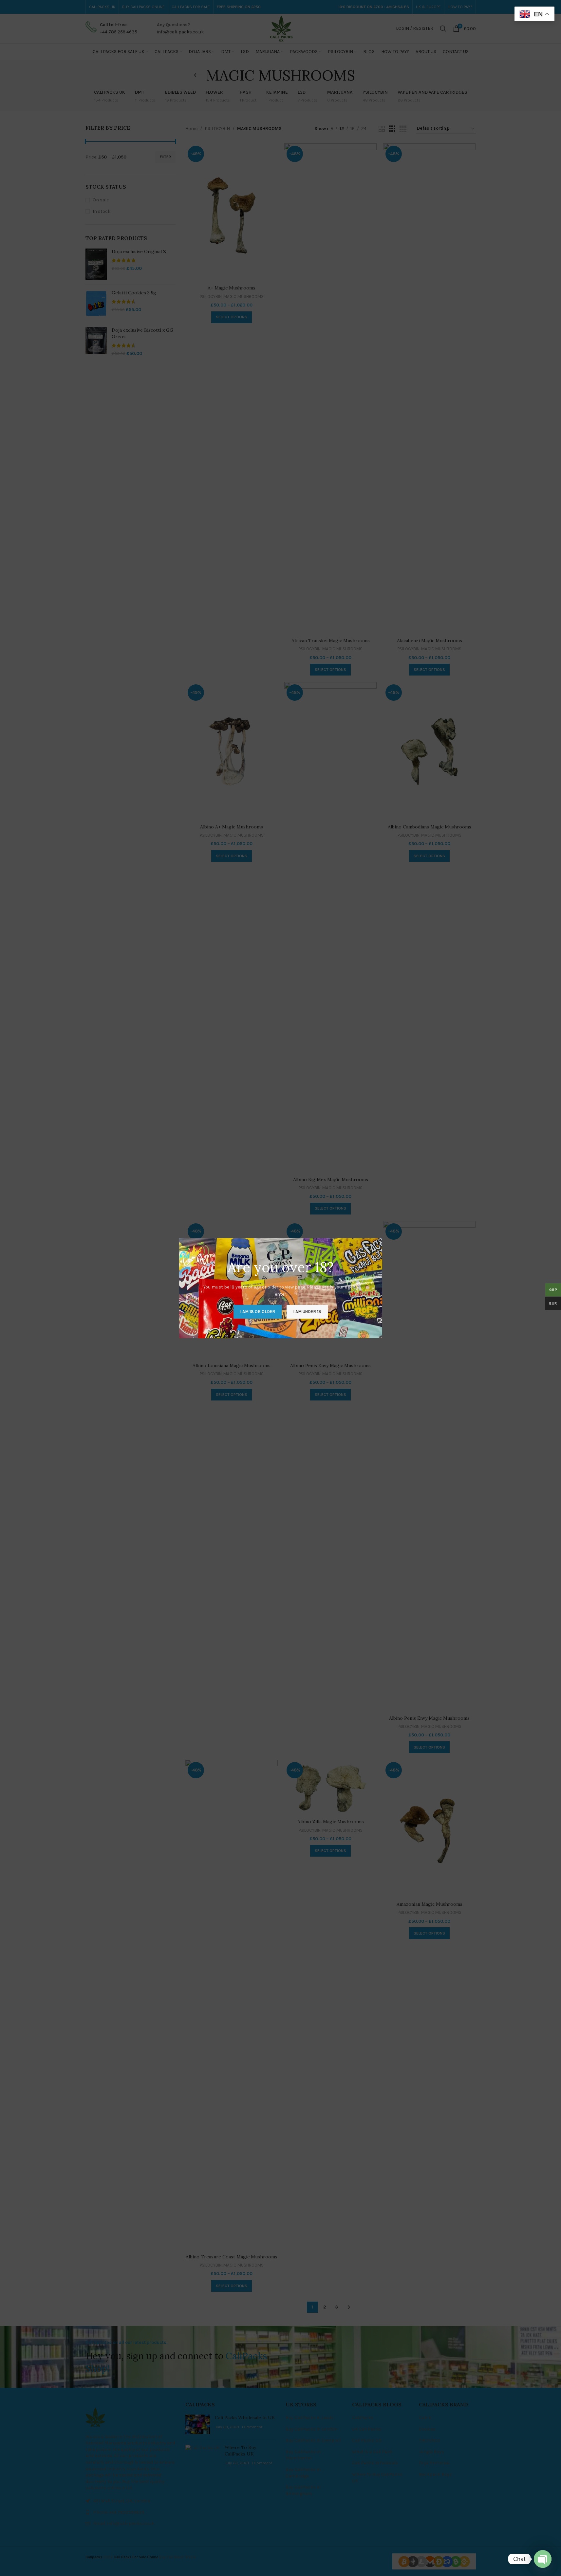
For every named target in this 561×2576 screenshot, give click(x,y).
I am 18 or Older (258, 1311)
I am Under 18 (307, 1311)
